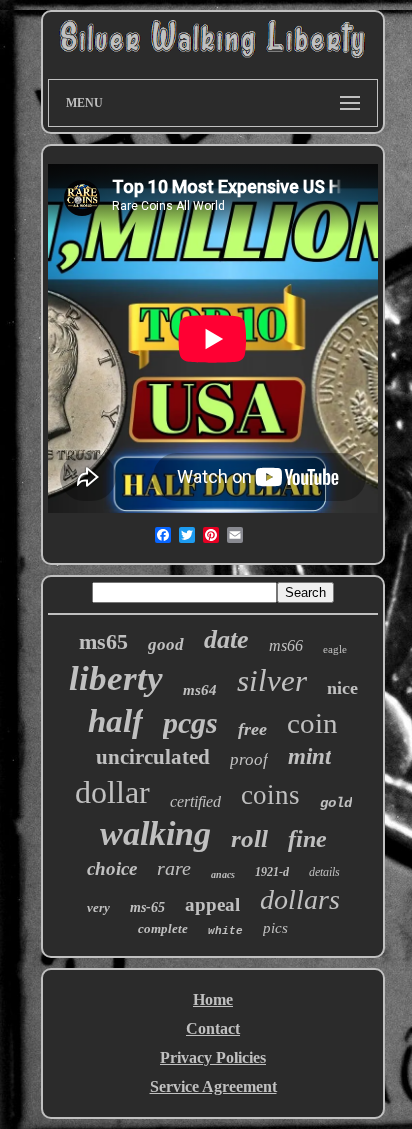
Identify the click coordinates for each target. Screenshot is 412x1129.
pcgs (190, 722)
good (166, 644)
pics (275, 928)
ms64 (200, 690)
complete (163, 928)
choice (112, 868)
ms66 (286, 645)
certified (195, 801)
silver (272, 680)
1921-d (272, 872)
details (324, 872)
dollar (112, 792)
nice (342, 688)
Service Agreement (213, 1086)
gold (336, 803)
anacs (223, 874)
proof (249, 759)
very (98, 907)
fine (307, 839)
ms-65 (147, 907)
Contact (213, 1028)
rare (174, 868)
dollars (300, 899)
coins (270, 795)
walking (155, 833)
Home (213, 999)
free (252, 729)
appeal (212, 904)
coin (312, 723)
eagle (335, 649)
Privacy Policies (213, 1057)
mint (309, 756)
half (115, 721)
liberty (116, 678)
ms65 (103, 641)
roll (249, 838)
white (225, 931)
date (226, 639)
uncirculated (153, 757)
